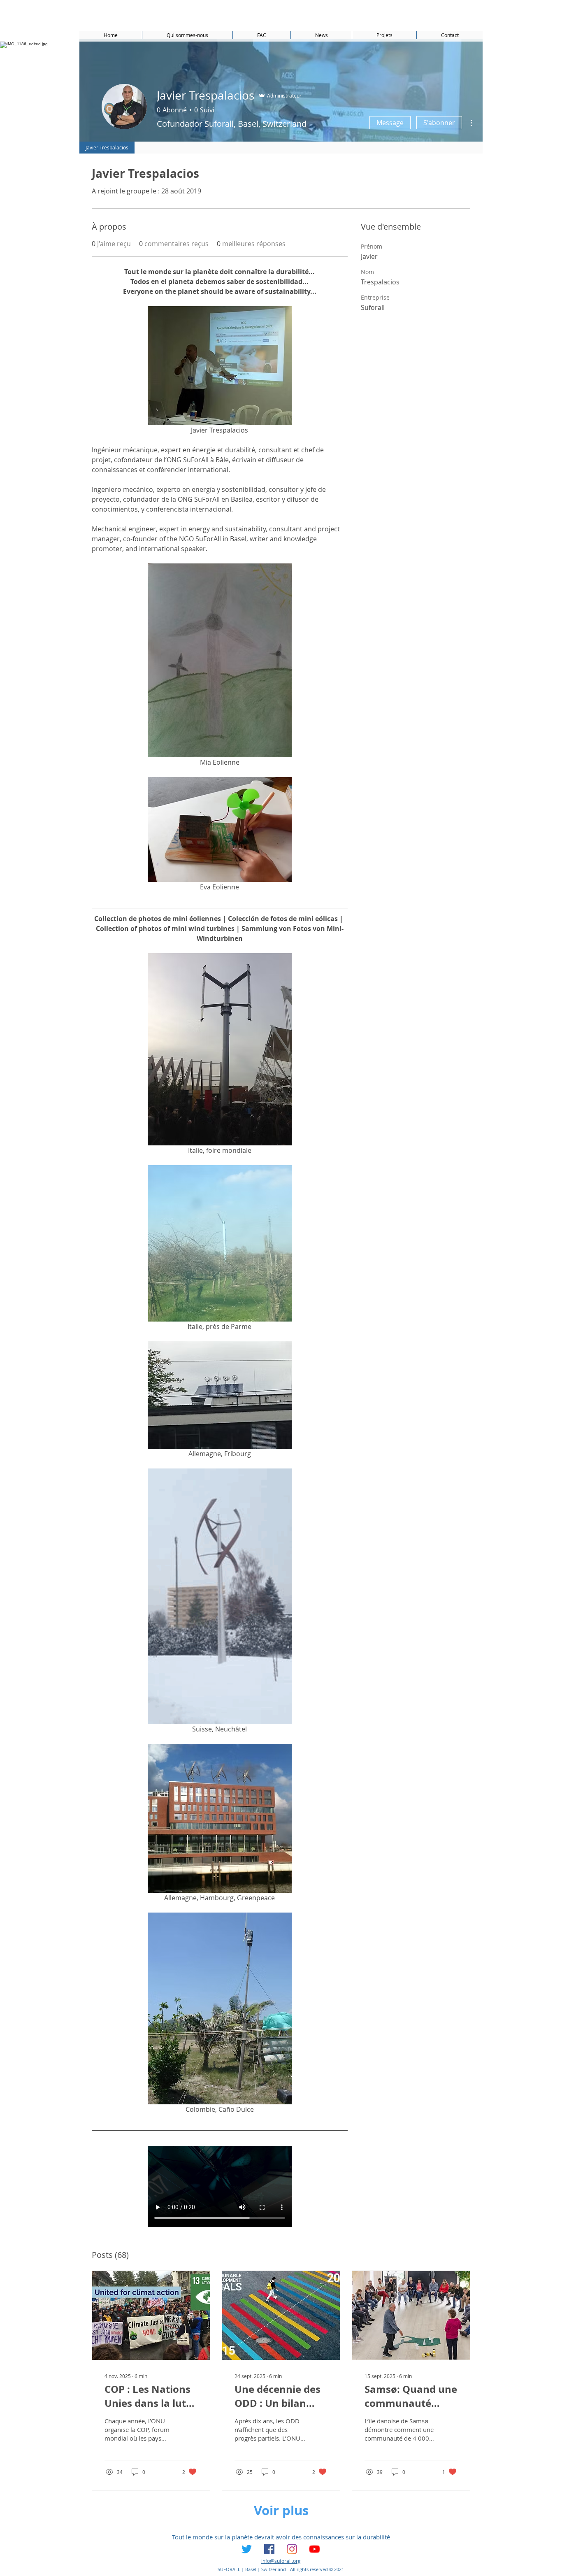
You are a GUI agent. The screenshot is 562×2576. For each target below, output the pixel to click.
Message (390, 123)
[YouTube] (315, 2549)
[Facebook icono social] (269, 2549)
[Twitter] (247, 2549)
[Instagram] (292, 2549)
